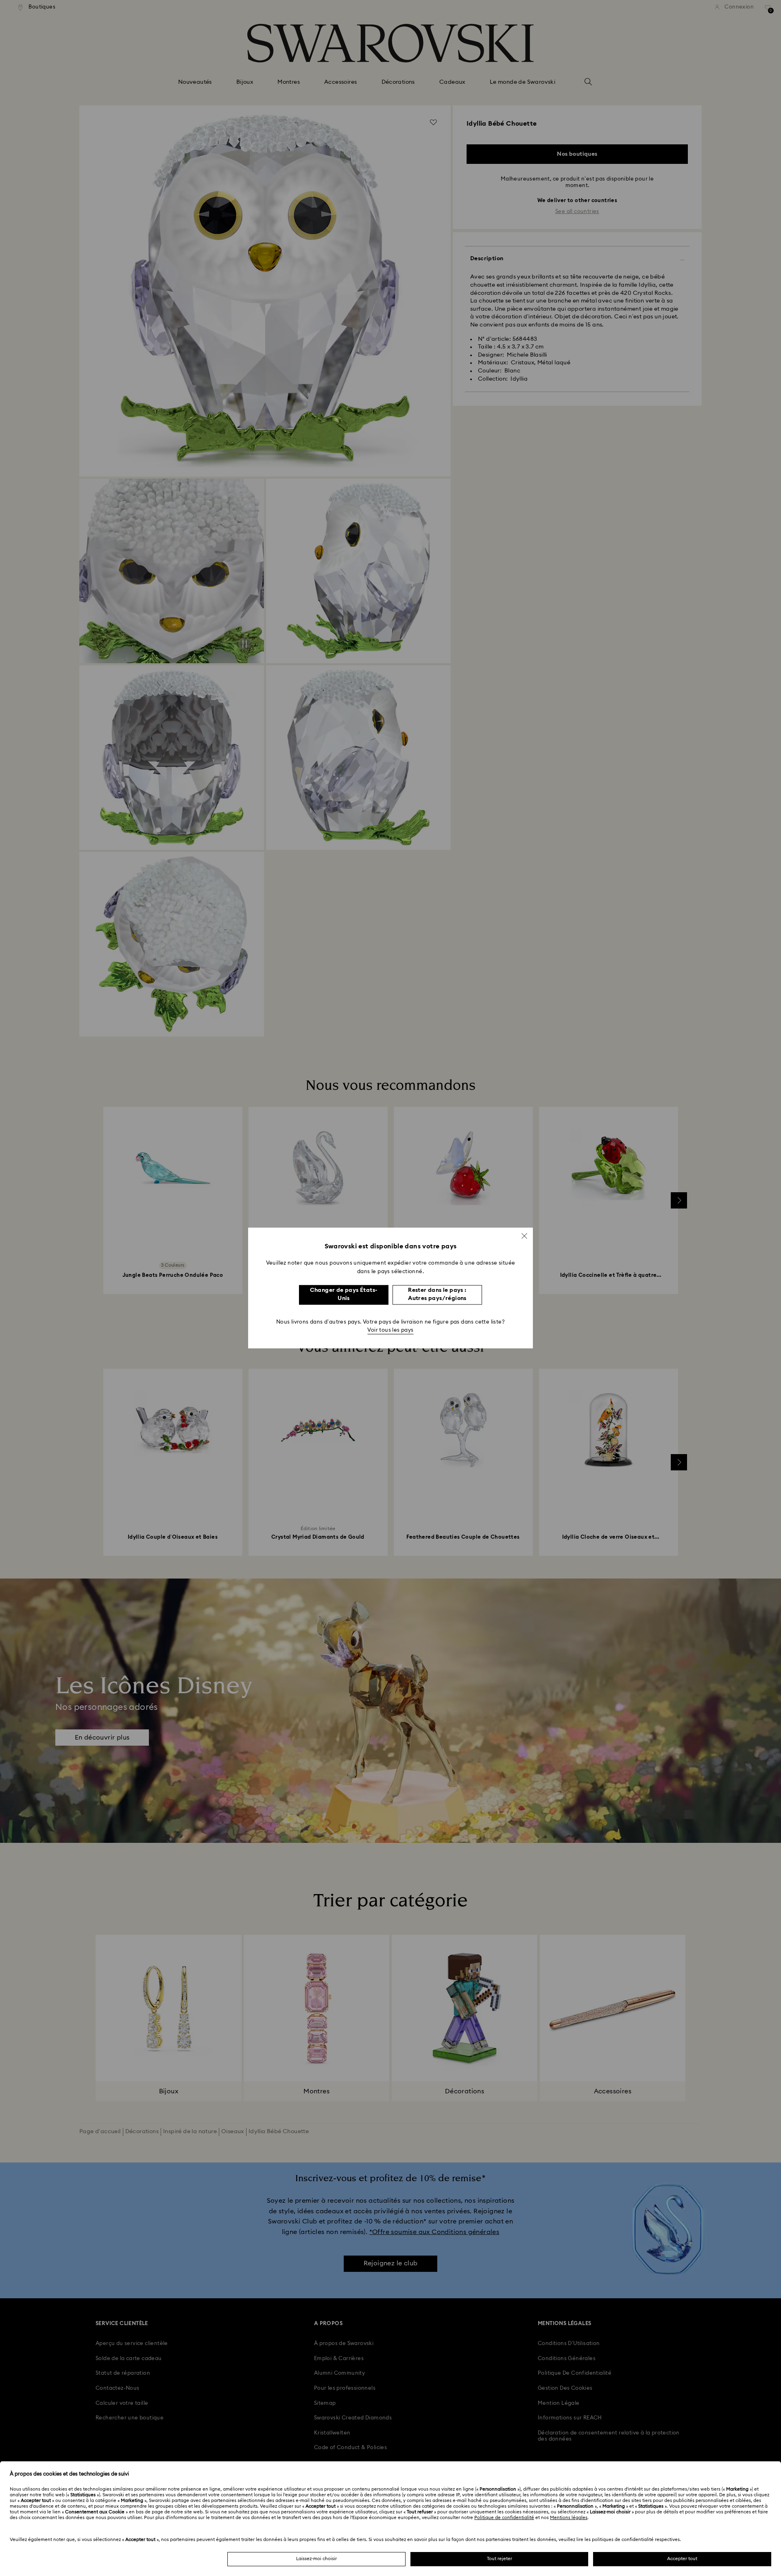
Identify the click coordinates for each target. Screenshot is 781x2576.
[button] (524, 1236)
